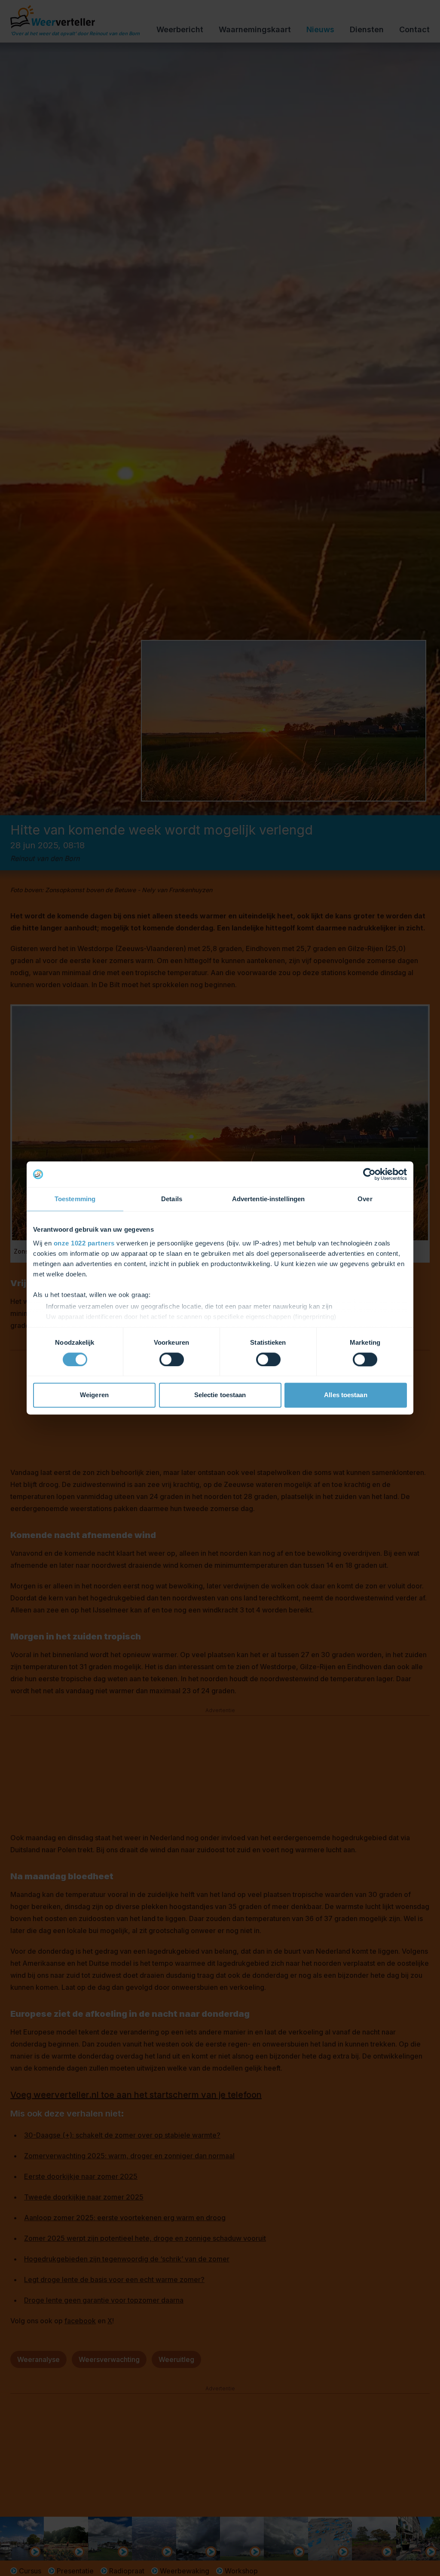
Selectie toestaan (220, 1395)
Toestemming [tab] (75, 1199)
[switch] (172, 1359)
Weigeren (94, 1395)
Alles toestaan (345, 1395)
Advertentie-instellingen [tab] (268, 1199)
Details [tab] (172, 1199)
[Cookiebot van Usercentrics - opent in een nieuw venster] (369, 1174)
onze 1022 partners (84, 1243)
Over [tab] (365, 1199)
